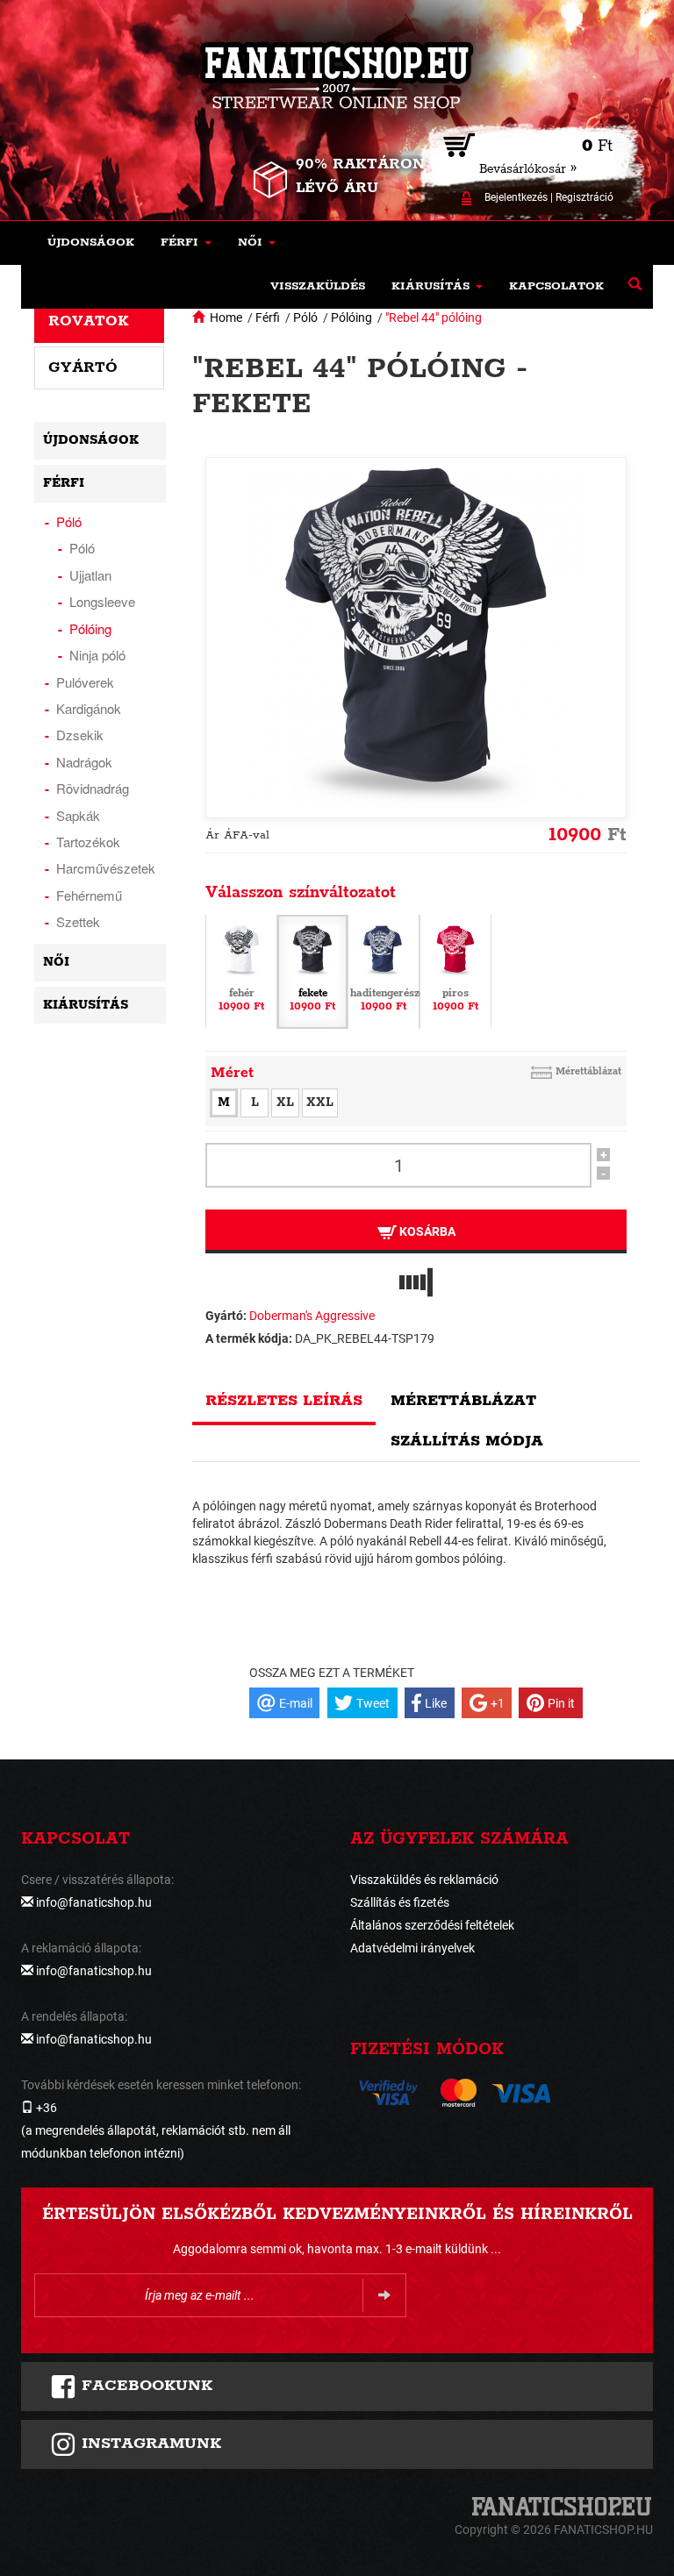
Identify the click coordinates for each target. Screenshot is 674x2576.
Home (226, 318)
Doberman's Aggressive (312, 1316)
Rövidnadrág (93, 788)
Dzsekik (80, 735)
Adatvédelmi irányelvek (412, 1948)
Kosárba (426, 1231)
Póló (305, 318)
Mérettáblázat (588, 1071)
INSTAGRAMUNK (149, 2444)
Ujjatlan (90, 575)
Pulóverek (85, 682)
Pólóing (351, 318)
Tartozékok (88, 842)
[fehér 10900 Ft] (241, 971)
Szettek (78, 921)
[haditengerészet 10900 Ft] (384, 971)
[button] (186, 243)
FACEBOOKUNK (144, 2386)
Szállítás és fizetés (400, 1902)
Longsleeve (102, 601)
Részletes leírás (284, 1401)
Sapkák (78, 815)
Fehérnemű (89, 895)
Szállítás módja (467, 1441)
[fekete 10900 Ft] (312, 971)
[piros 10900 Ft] (455, 971)
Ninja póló (97, 655)
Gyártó (83, 367)
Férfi (268, 318)
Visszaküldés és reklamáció (424, 1880)
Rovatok (89, 321)
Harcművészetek (106, 868)
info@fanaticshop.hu (94, 1902)
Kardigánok (89, 708)
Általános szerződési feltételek (432, 1925)
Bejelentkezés (516, 197)
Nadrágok (84, 762)
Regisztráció (584, 197)
